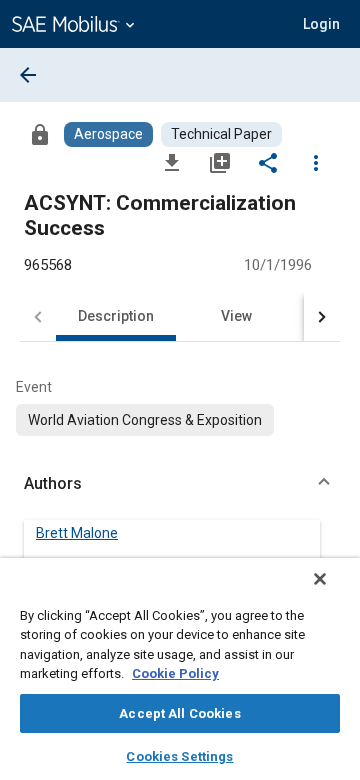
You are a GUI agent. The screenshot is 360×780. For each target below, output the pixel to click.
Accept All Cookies (179, 713)
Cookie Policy (175, 673)
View (236, 316)
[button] (180, 484)
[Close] (320, 579)
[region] (180, 669)
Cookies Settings (179, 756)
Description (116, 316)
